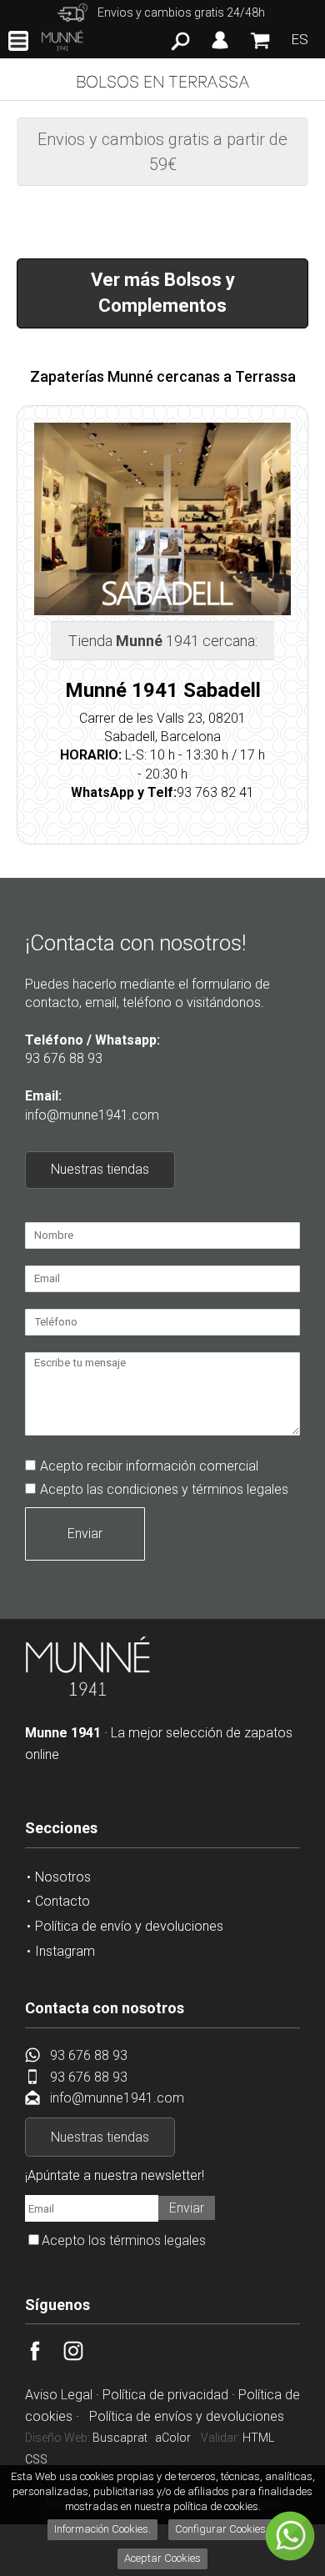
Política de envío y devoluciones (129, 1926)
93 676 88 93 (64, 1058)
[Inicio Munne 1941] (87, 1693)
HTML (258, 2438)
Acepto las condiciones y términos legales (164, 1489)
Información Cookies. (102, 2529)
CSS (36, 2459)
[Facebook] (44, 2356)
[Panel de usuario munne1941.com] (220, 49)
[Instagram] (82, 2356)
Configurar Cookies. (223, 2529)
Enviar (85, 1534)
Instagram (65, 1951)
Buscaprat (120, 2438)
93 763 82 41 (215, 792)
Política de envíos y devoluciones (187, 2416)
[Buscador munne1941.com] (180, 46)
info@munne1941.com (92, 1115)
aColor (173, 2438)
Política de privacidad (165, 2395)
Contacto (62, 1901)
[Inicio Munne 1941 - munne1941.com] (62, 40)
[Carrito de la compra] (260, 48)
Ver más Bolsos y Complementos (163, 293)
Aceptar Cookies (162, 2558)
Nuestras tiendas (100, 1169)
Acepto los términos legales (124, 2240)
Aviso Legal (59, 2395)
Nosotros (63, 1877)
